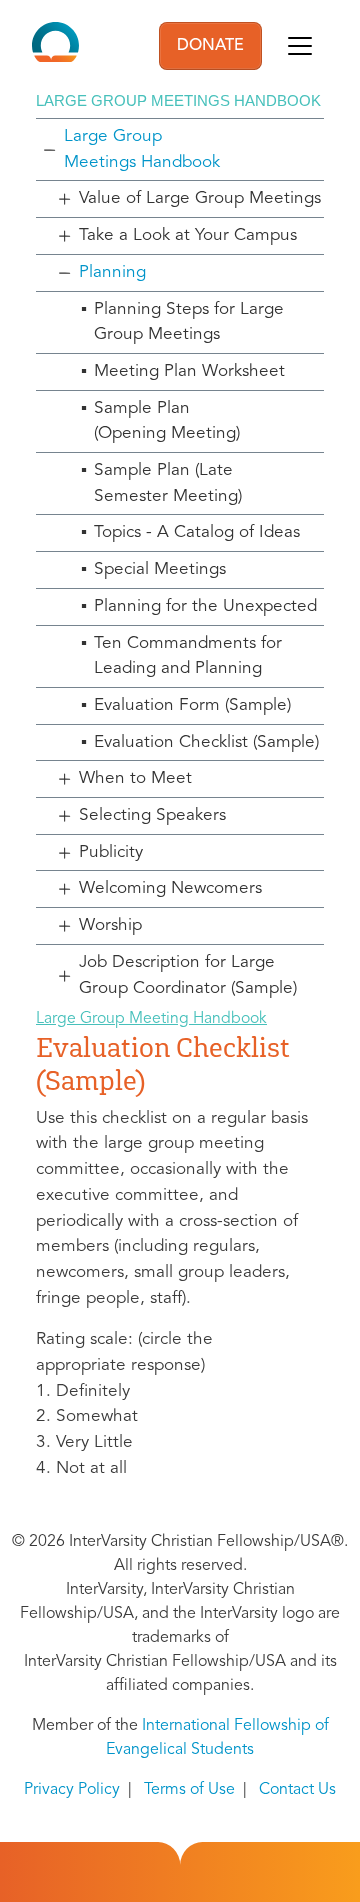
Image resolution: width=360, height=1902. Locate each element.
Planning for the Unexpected (205, 606)
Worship (110, 925)
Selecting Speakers (152, 815)
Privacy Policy (72, 1790)
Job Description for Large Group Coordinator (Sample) (188, 975)
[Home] (55, 46)
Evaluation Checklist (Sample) (206, 742)
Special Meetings (160, 569)
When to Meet (135, 778)
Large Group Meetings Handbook (142, 149)
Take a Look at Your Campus (188, 235)
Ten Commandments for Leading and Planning (188, 656)
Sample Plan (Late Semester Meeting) (168, 483)
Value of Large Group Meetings (200, 198)
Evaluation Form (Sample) (192, 705)
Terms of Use (189, 1790)
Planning (112, 272)
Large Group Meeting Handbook (151, 1019)
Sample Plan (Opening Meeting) (167, 421)
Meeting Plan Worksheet (189, 371)
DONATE (210, 46)
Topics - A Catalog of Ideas (197, 532)
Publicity (111, 852)
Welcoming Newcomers (170, 888)
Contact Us (297, 1790)
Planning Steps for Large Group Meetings (189, 322)
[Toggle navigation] (300, 46)
